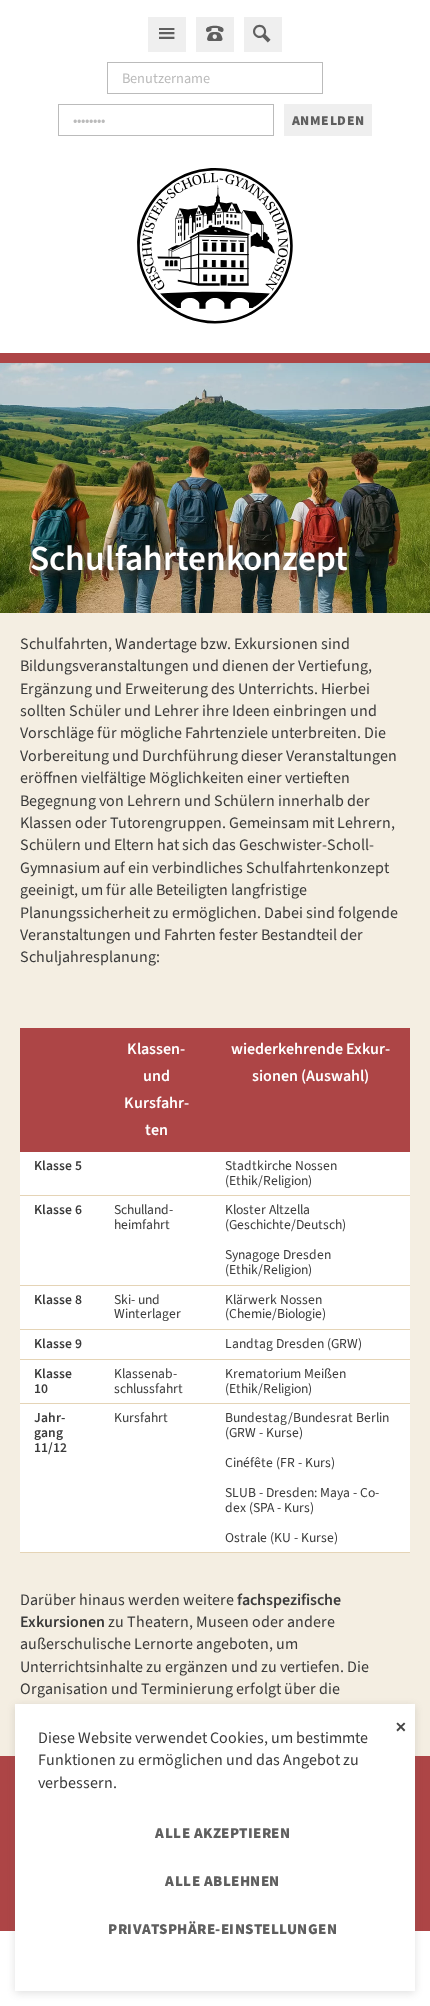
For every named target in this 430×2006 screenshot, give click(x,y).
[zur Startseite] (215, 249)
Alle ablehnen (222, 1881)
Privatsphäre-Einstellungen (222, 1929)
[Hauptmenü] (167, 34)
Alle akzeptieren (222, 1833)
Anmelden (328, 120)
